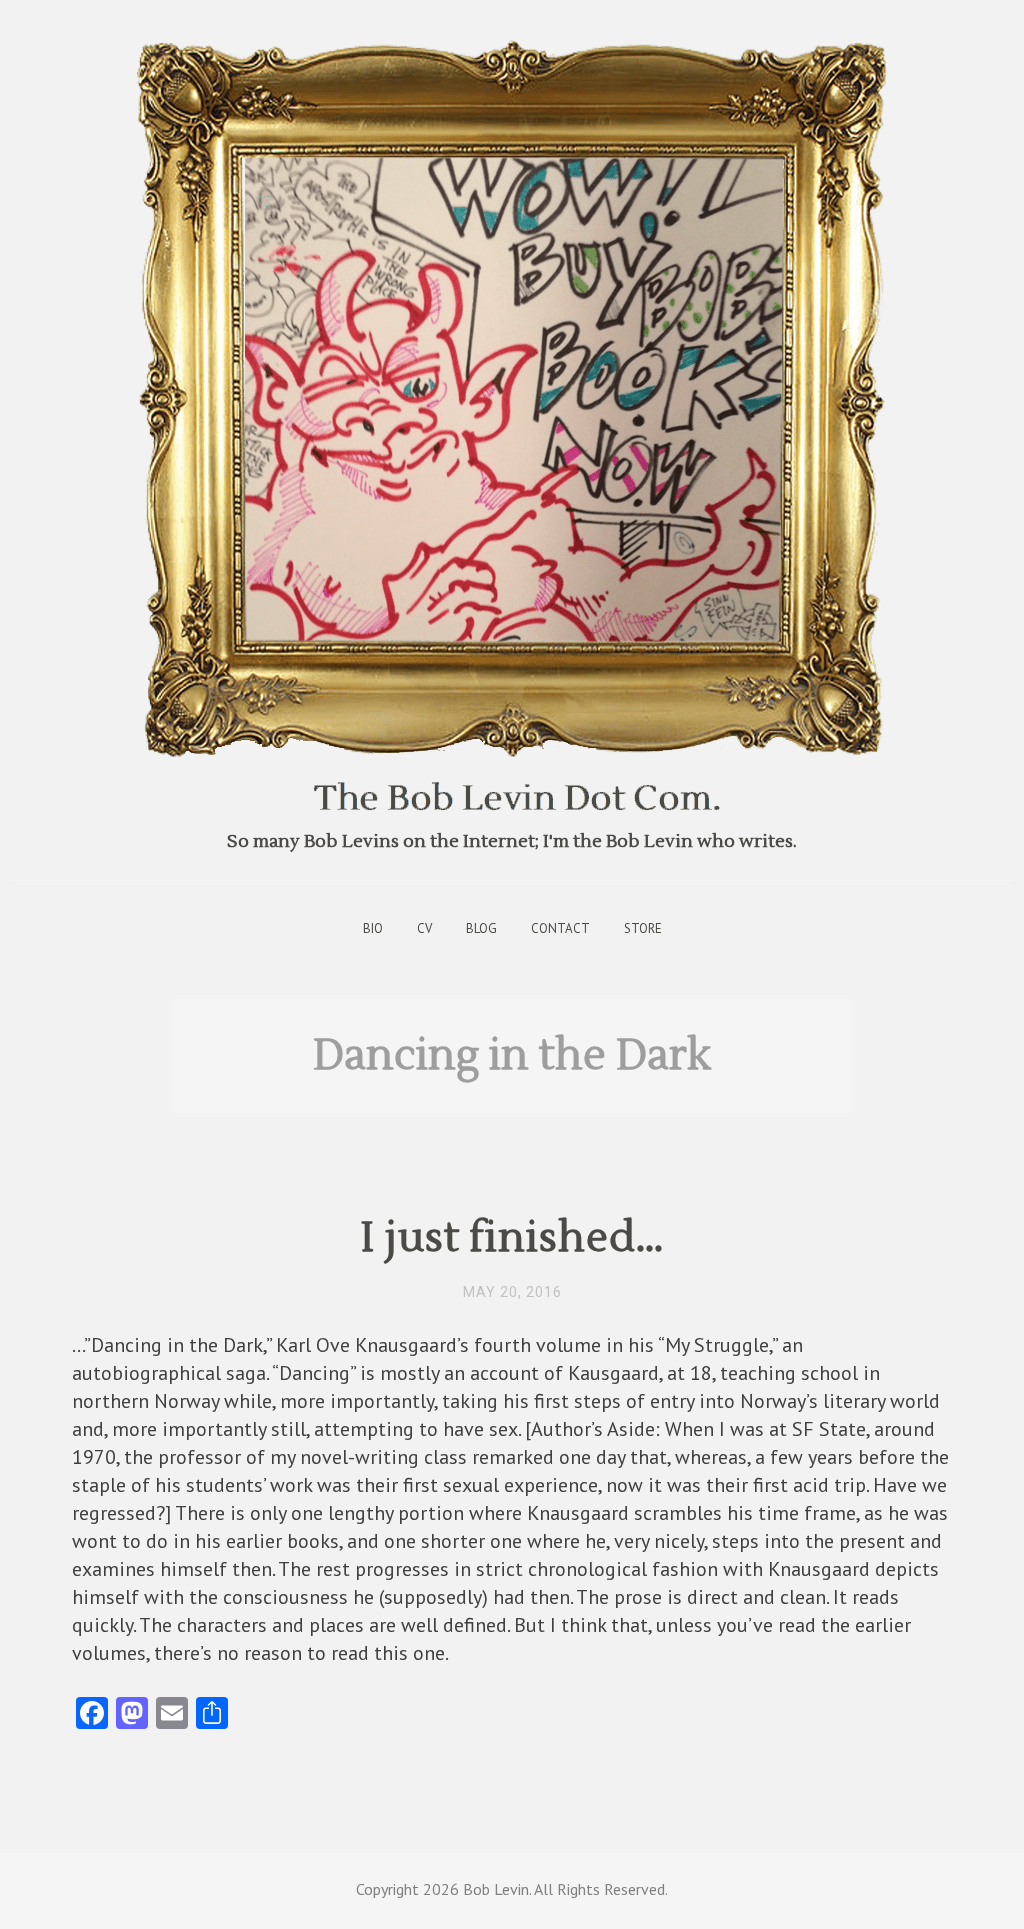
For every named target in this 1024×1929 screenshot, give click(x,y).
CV (424, 928)
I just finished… (512, 1238)
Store (643, 928)
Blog (481, 928)
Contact (560, 928)
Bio (373, 928)
